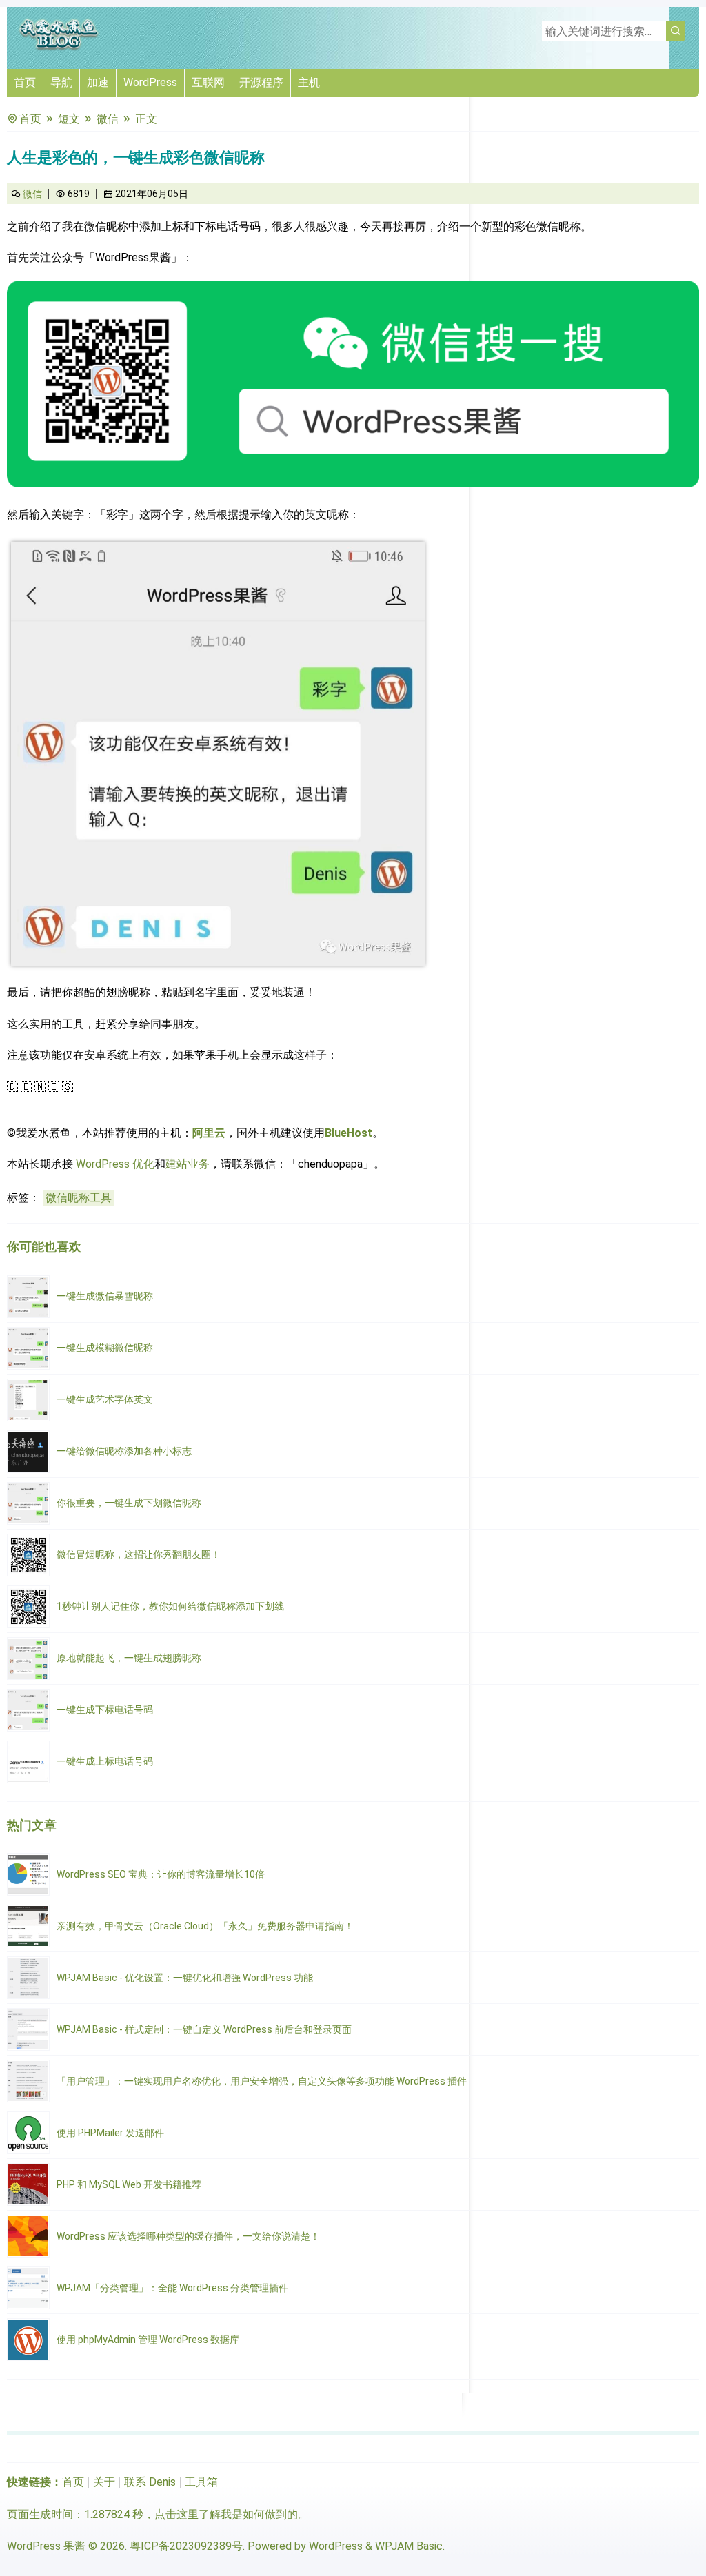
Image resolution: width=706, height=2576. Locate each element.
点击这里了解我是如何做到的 (226, 2514)
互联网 (208, 82)
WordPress (150, 82)
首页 (25, 82)
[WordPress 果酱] (59, 48)
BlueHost (349, 1133)
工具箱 (201, 2482)
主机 (309, 82)
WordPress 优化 (115, 1164)
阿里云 (209, 1133)
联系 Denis (150, 2482)
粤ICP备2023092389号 (186, 2546)
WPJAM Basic (409, 2546)
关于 (104, 2482)
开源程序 (261, 82)
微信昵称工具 (79, 1198)
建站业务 (188, 1164)
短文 (69, 119)
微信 (108, 119)
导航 (61, 82)
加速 (98, 82)
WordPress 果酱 (46, 2546)
